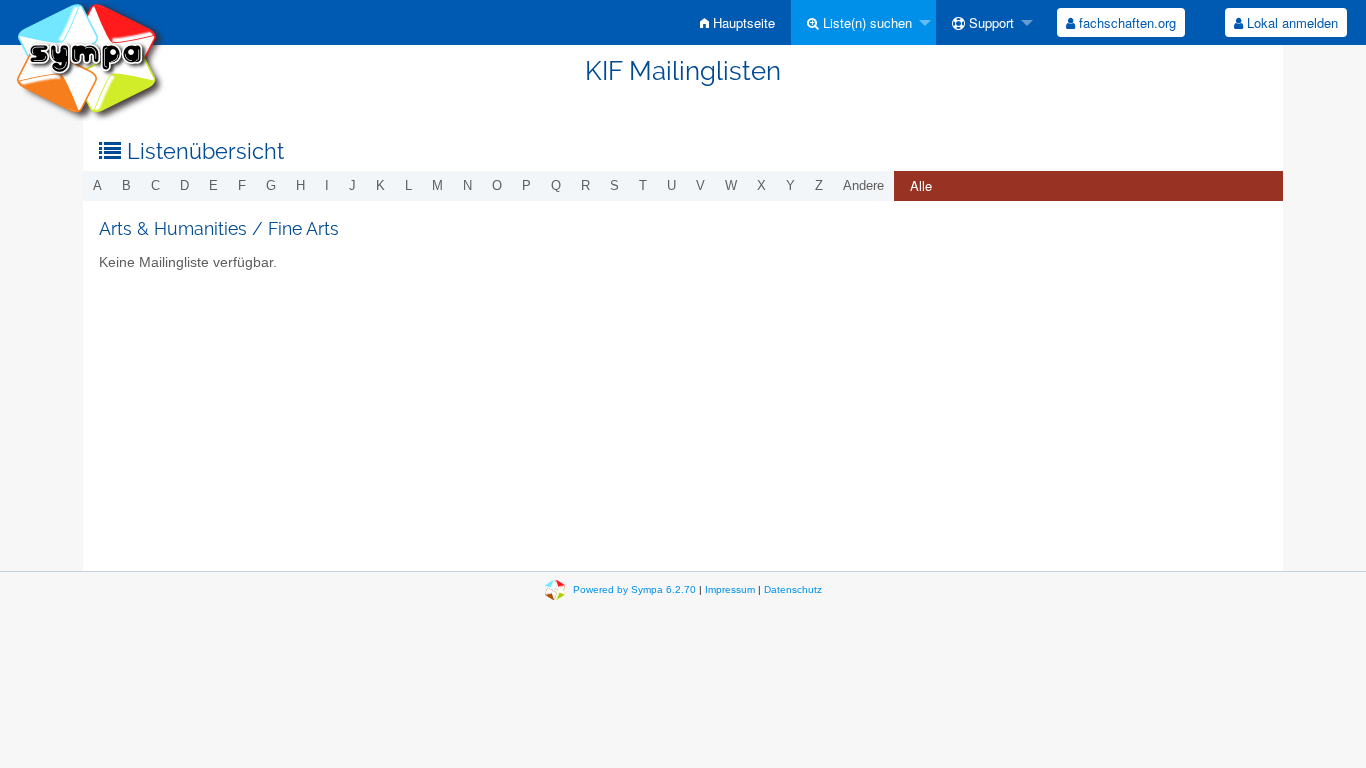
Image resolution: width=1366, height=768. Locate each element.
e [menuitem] (213, 185)
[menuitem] (737, 22)
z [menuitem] (819, 185)
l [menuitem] (408, 185)
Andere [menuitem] (863, 185)
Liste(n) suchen (865, 22)
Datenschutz (793, 589)
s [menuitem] (614, 185)
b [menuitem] (126, 185)
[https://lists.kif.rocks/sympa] (90, 59)
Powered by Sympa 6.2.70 (634, 589)
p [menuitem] (526, 185)
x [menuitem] (761, 185)
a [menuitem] (97, 185)
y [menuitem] (790, 185)
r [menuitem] (585, 185)
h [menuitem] (300, 185)
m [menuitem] (437, 185)
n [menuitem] (467, 185)
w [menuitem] (731, 185)
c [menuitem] (155, 185)
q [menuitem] (556, 185)
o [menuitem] (497, 185)
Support (989, 22)
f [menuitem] (242, 185)
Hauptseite (742, 22)
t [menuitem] (643, 185)
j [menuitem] (352, 185)
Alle (921, 185)
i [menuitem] (327, 185)
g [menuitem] (271, 185)
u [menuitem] (671, 185)
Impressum (730, 589)
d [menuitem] (184, 185)
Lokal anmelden (1290, 22)
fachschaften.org (1125, 22)
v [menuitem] (700, 185)
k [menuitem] (380, 185)
